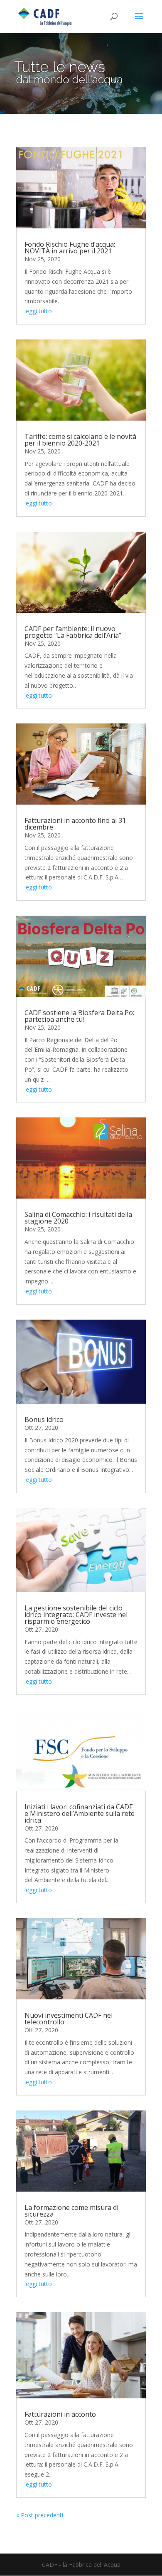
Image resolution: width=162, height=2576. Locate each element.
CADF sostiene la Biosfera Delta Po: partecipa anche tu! (79, 1016)
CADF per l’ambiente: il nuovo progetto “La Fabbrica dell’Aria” (73, 632)
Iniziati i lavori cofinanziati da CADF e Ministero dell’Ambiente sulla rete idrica (80, 1813)
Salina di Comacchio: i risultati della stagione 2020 (78, 1218)
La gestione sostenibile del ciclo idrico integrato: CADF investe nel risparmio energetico (76, 1615)
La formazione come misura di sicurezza (71, 2211)
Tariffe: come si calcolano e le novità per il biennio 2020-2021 (80, 440)
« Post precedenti (40, 2515)
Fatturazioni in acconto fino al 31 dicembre (75, 824)
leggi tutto (38, 311)
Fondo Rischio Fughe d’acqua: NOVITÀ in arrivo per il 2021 (70, 248)
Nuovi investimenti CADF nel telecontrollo (69, 2019)
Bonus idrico (44, 1419)
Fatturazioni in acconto (60, 2414)
